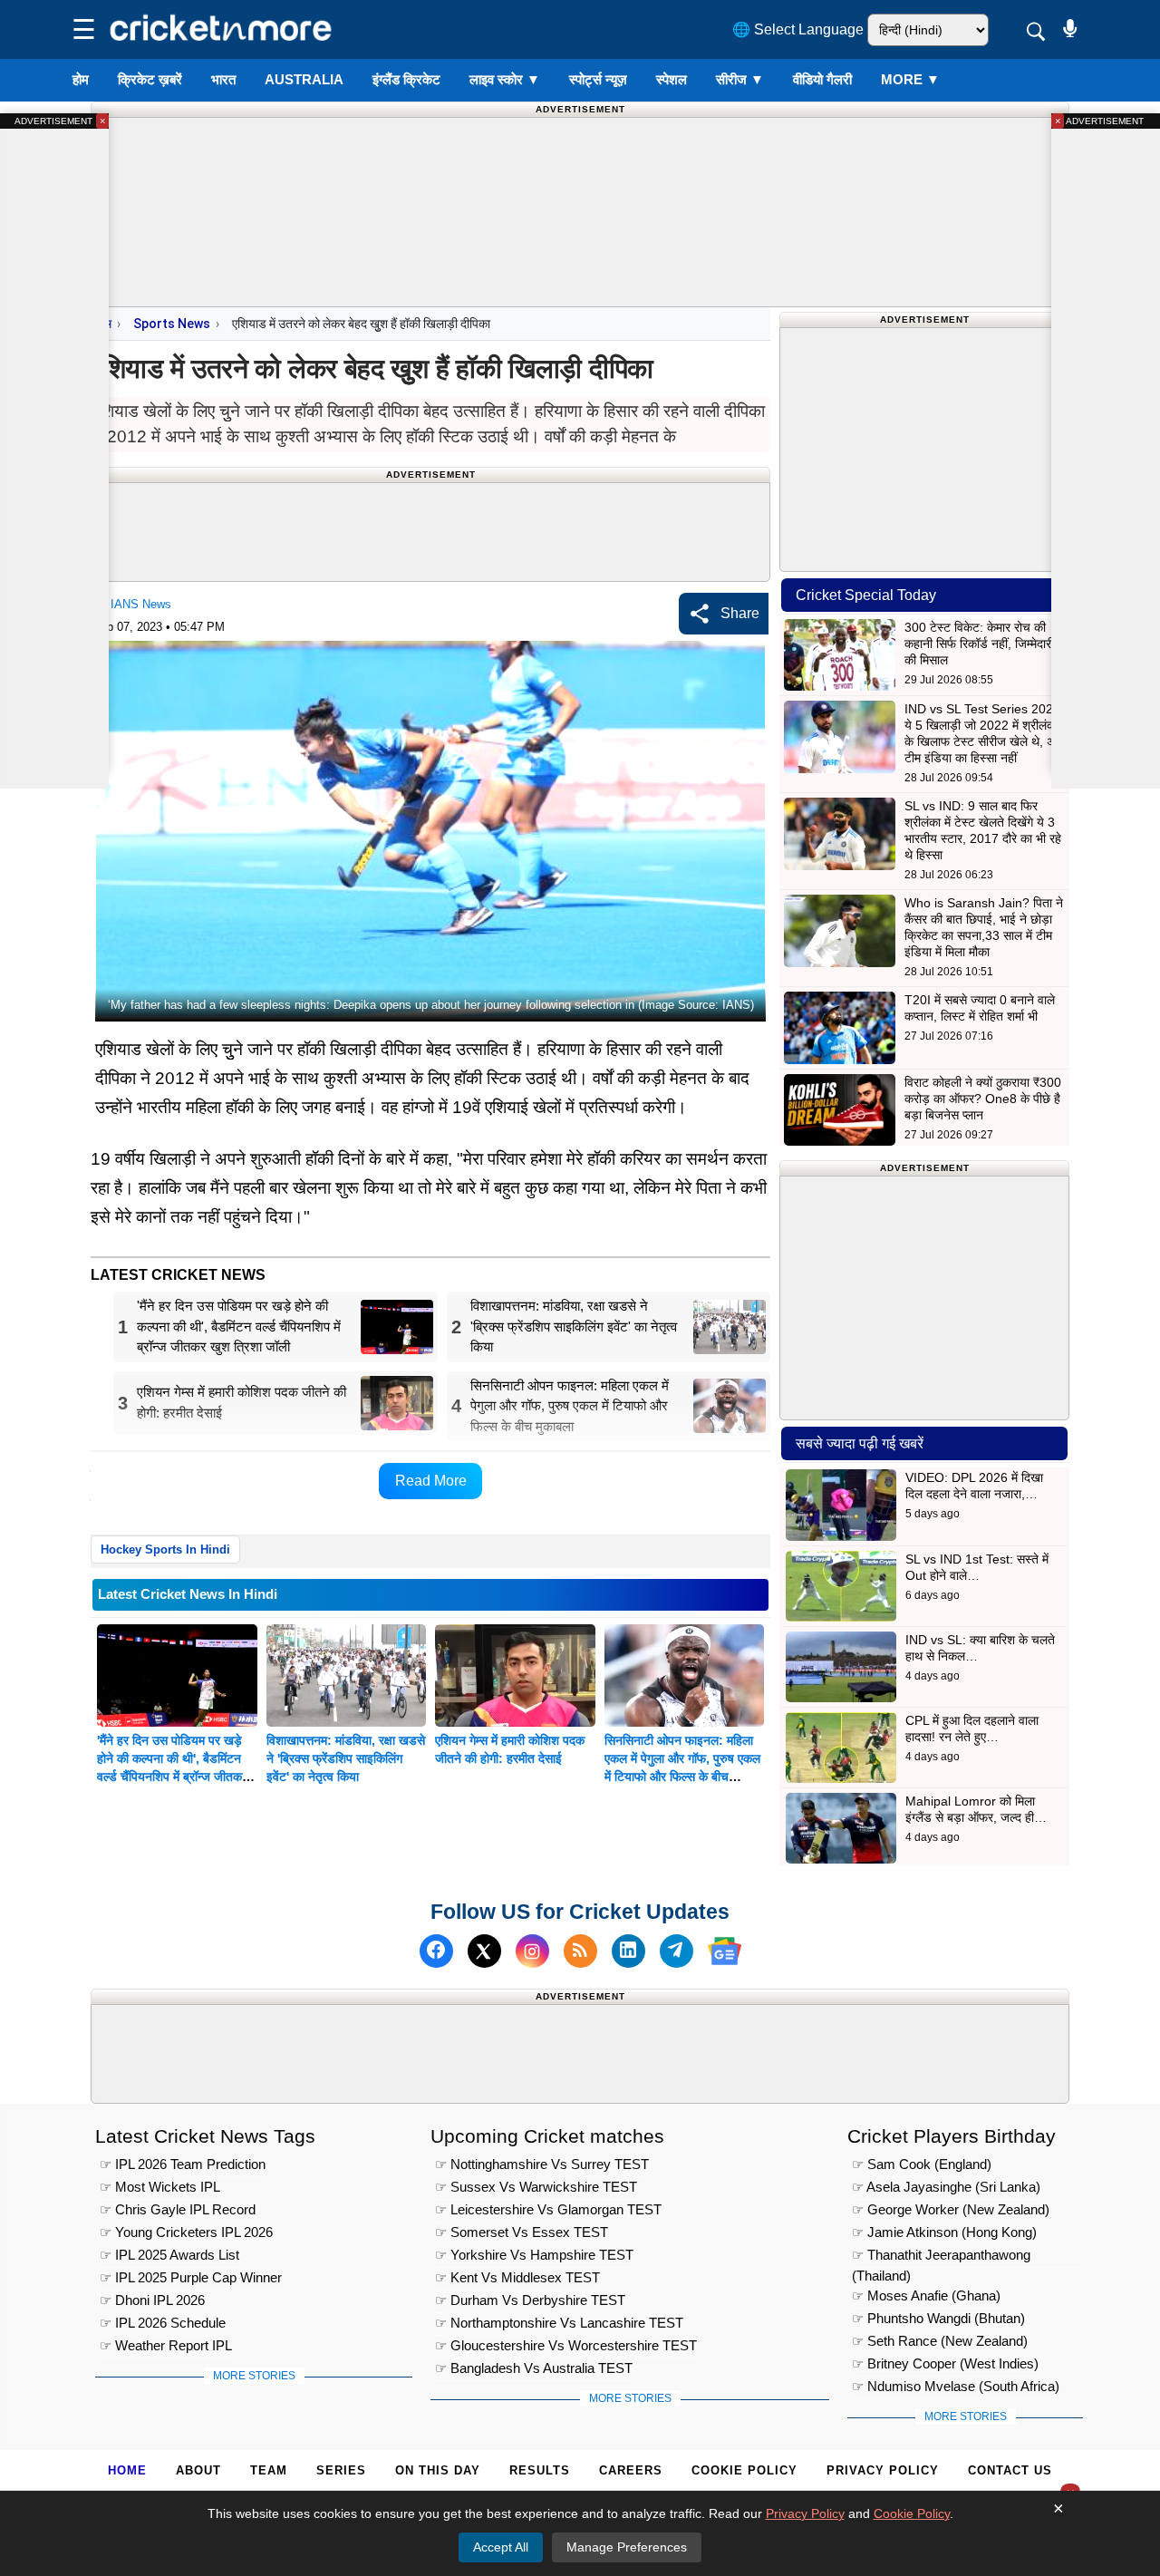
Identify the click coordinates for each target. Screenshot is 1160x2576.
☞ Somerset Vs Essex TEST (522, 2232)
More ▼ (910, 79)
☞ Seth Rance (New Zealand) (940, 2341)
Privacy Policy (883, 2470)
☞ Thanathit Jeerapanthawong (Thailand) (941, 2257)
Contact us (1010, 2470)
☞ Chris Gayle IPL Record (178, 2209)
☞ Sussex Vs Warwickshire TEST (536, 2187)
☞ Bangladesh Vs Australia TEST (534, 2368)
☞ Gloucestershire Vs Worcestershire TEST (566, 2345)
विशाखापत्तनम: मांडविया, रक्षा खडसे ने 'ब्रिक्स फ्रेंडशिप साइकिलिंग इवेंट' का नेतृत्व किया (346, 1758)
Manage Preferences (627, 2547)
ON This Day (438, 2470)
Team (269, 2470)
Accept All (501, 2547)
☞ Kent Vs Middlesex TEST (517, 2277)
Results (540, 2470)
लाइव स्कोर (505, 79)
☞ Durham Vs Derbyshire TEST (530, 2300)
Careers (631, 2470)
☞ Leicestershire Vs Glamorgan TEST (548, 2209)
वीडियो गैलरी (822, 79)
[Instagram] (532, 1951)
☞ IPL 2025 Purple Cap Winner (191, 2277)
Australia (304, 79)
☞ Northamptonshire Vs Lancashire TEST (559, 2323)
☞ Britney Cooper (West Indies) (945, 2363)
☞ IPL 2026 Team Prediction (183, 2164)
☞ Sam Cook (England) (922, 2164)
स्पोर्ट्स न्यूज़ (598, 79)
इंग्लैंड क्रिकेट (406, 79)
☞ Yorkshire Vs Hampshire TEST (534, 2255)
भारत (223, 79)
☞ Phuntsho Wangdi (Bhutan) (938, 2318)
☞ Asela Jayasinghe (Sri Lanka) (946, 2187)
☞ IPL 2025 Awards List (169, 2255)
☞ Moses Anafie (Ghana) (926, 2295)
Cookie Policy (744, 2470)
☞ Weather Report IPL (166, 2345)
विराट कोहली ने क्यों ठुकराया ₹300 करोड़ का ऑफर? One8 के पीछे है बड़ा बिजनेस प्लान (983, 1099)
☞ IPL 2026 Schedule (163, 2323)
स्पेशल (672, 79)
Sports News (172, 324)
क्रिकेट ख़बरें (150, 79)
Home (127, 2470)
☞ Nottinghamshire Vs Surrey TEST (542, 2164)
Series (341, 2470)
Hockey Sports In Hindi (165, 1549)
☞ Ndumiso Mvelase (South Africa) (956, 2386)
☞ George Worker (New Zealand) (951, 2209)
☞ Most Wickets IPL (160, 2187)
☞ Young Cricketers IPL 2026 (186, 2232)
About (198, 2470)
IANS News (141, 604)
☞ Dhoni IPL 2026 (152, 2300)
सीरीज (740, 79)
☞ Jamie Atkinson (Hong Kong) (944, 2232)
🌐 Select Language (798, 29)
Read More (431, 1481)
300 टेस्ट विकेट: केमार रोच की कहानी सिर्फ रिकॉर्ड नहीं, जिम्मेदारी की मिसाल (979, 644)
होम (81, 79)
